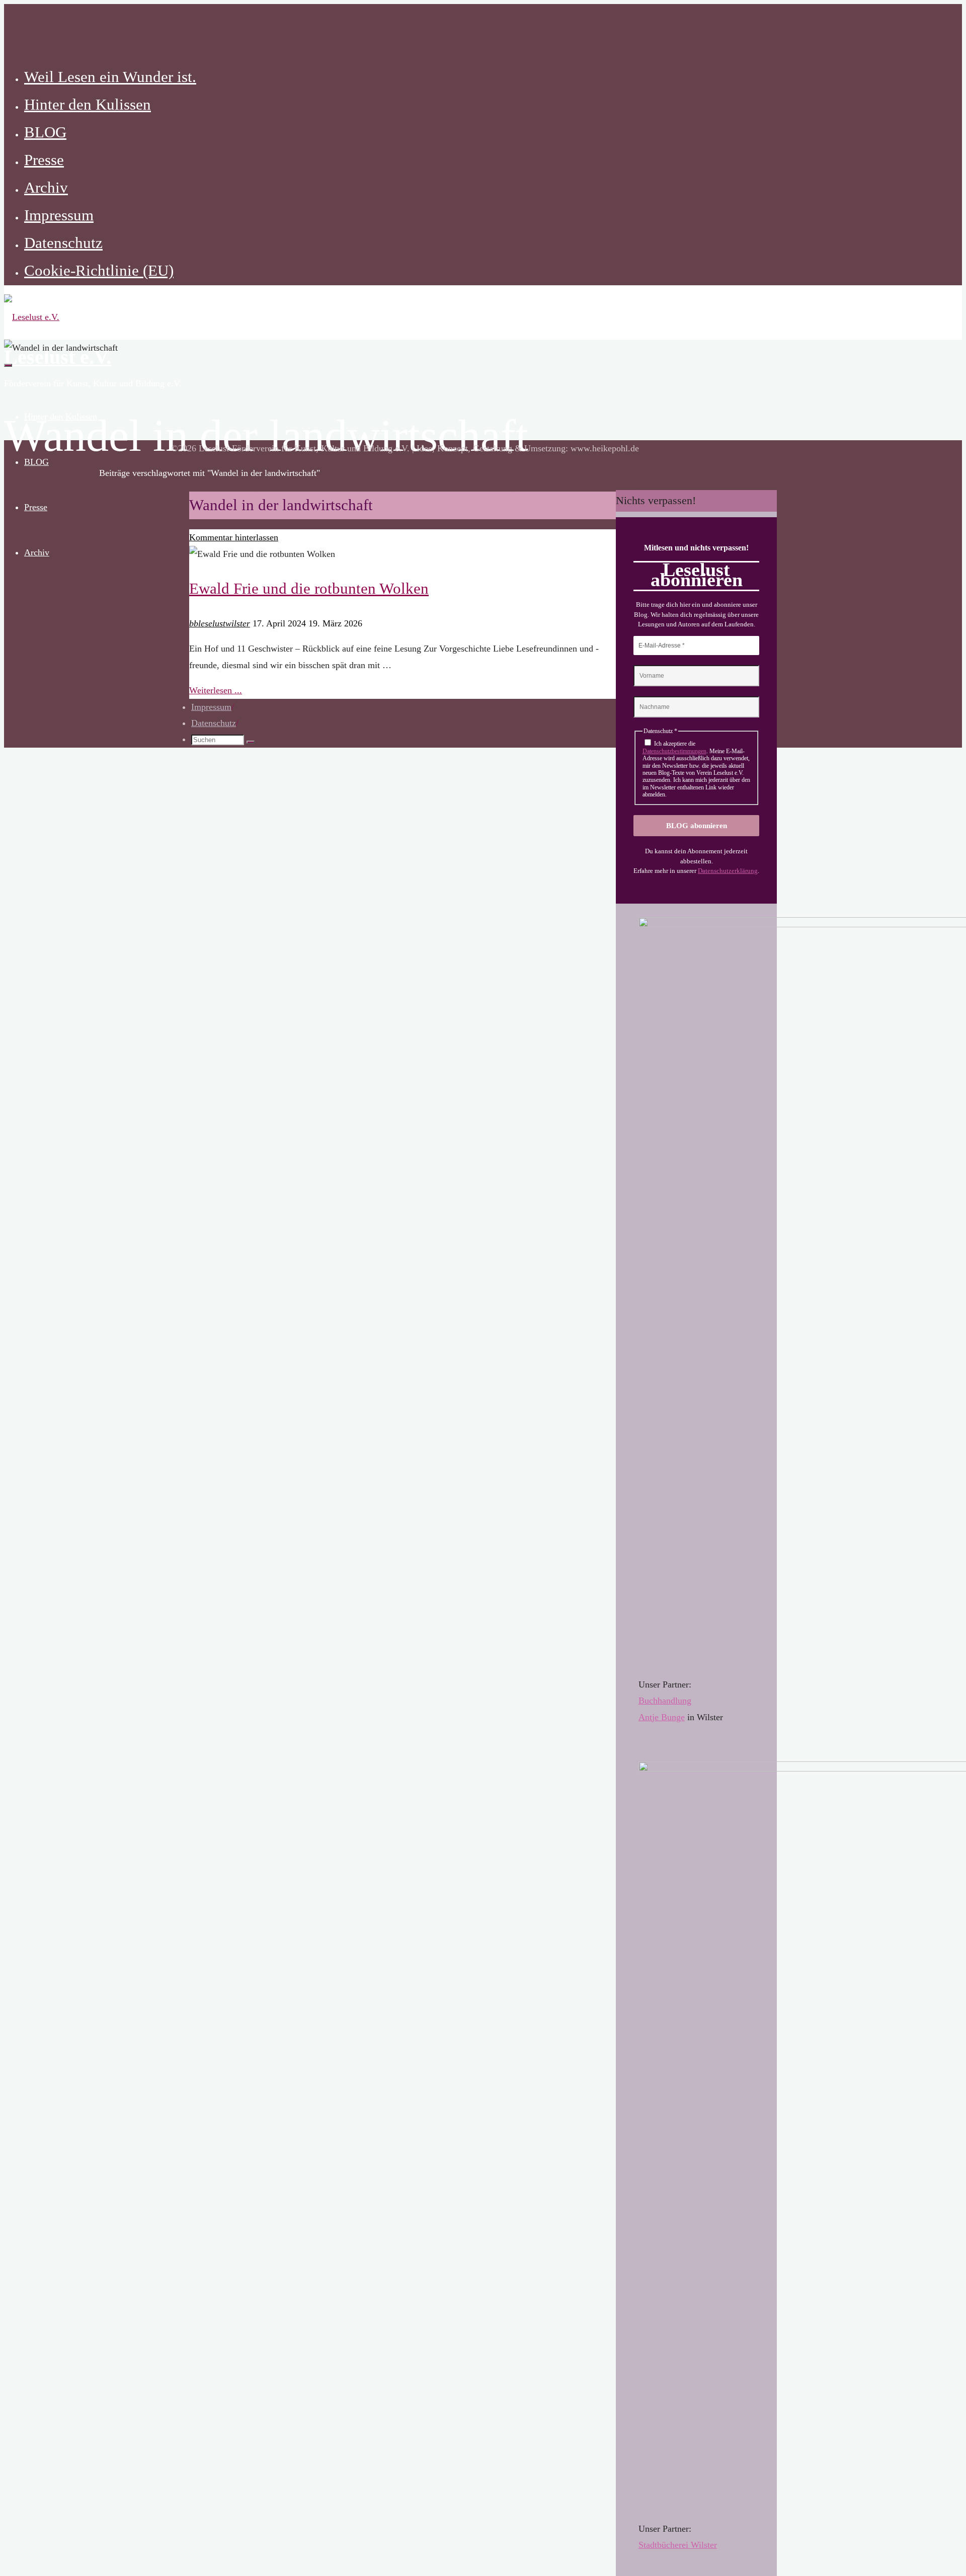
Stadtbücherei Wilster (678, 2545)
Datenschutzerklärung (728, 871)
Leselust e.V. (58, 357)
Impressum (211, 707)
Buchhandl (658, 1701)
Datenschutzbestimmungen (674, 751)
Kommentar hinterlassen (234, 537)
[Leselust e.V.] (32, 317)
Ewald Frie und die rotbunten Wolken (309, 589)
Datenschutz (214, 723)
